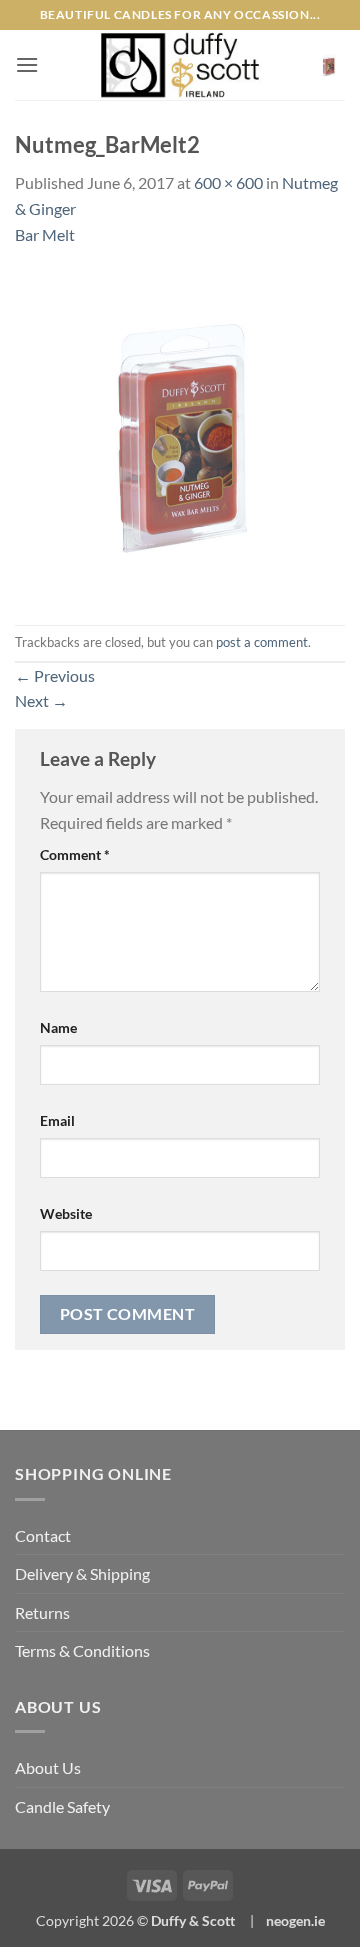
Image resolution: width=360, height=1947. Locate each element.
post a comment (262, 642)
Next (41, 700)
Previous (55, 675)
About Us (48, 1767)
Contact (43, 1535)
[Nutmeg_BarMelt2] (180, 433)
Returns (42, 1612)
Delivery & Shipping (82, 1573)
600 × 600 (228, 182)
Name (58, 1027)
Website (66, 1213)
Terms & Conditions (82, 1650)
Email (57, 1120)
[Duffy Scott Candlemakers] (180, 65)
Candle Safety (62, 1806)
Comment (75, 854)
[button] (27, 64)
